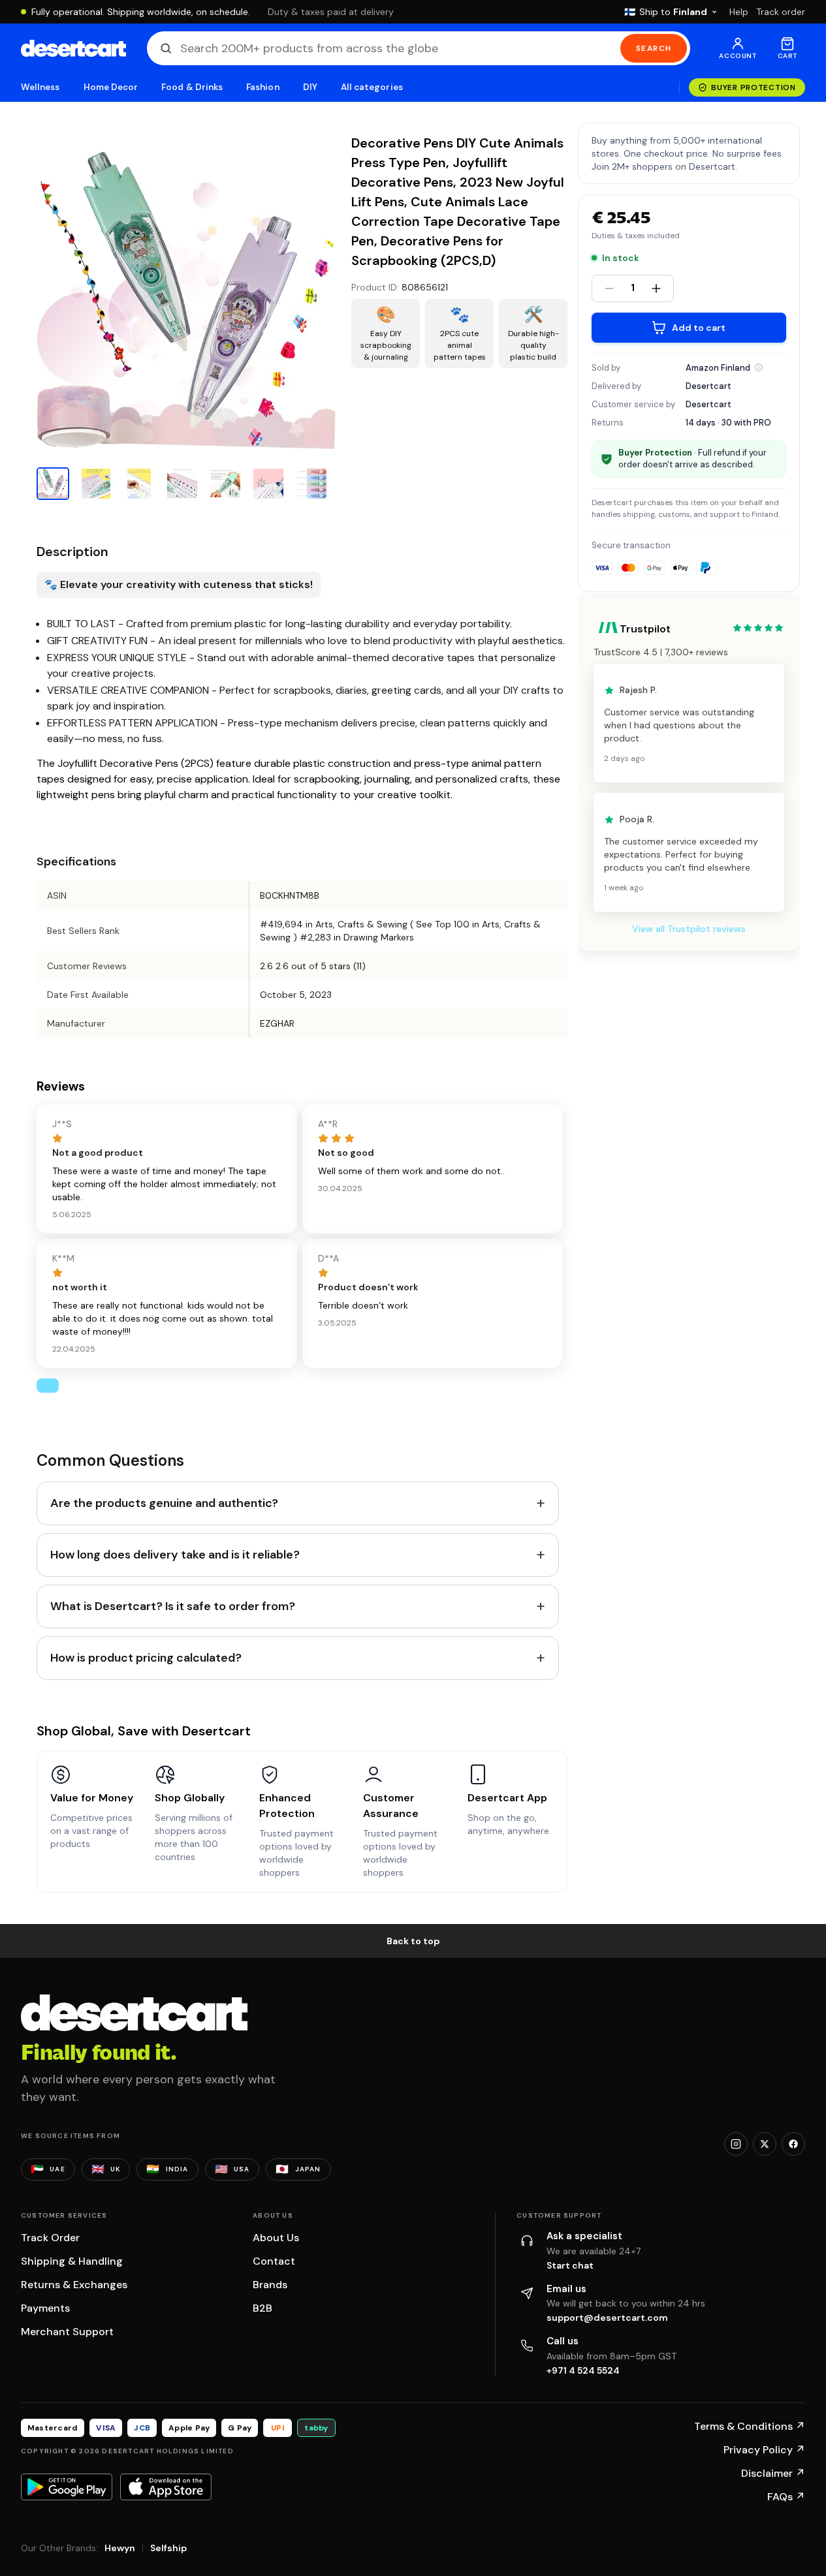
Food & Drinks (192, 87)
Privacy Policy (764, 2450)
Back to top (413, 1941)
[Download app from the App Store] (166, 2487)
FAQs (786, 2497)
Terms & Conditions (750, 2426)
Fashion (262, 87)
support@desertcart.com (607, 2318)
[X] (765, 2144)
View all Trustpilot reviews (689, 929)
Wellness (40, 87)
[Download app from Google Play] (67, 2487)
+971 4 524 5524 (583, 2370)
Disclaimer (773, 2473)
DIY (310, 87)
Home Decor (111, 87)
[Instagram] (736, 2144)
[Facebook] (793, 2144)
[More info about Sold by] (759, 367)
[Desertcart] (73, 48)
